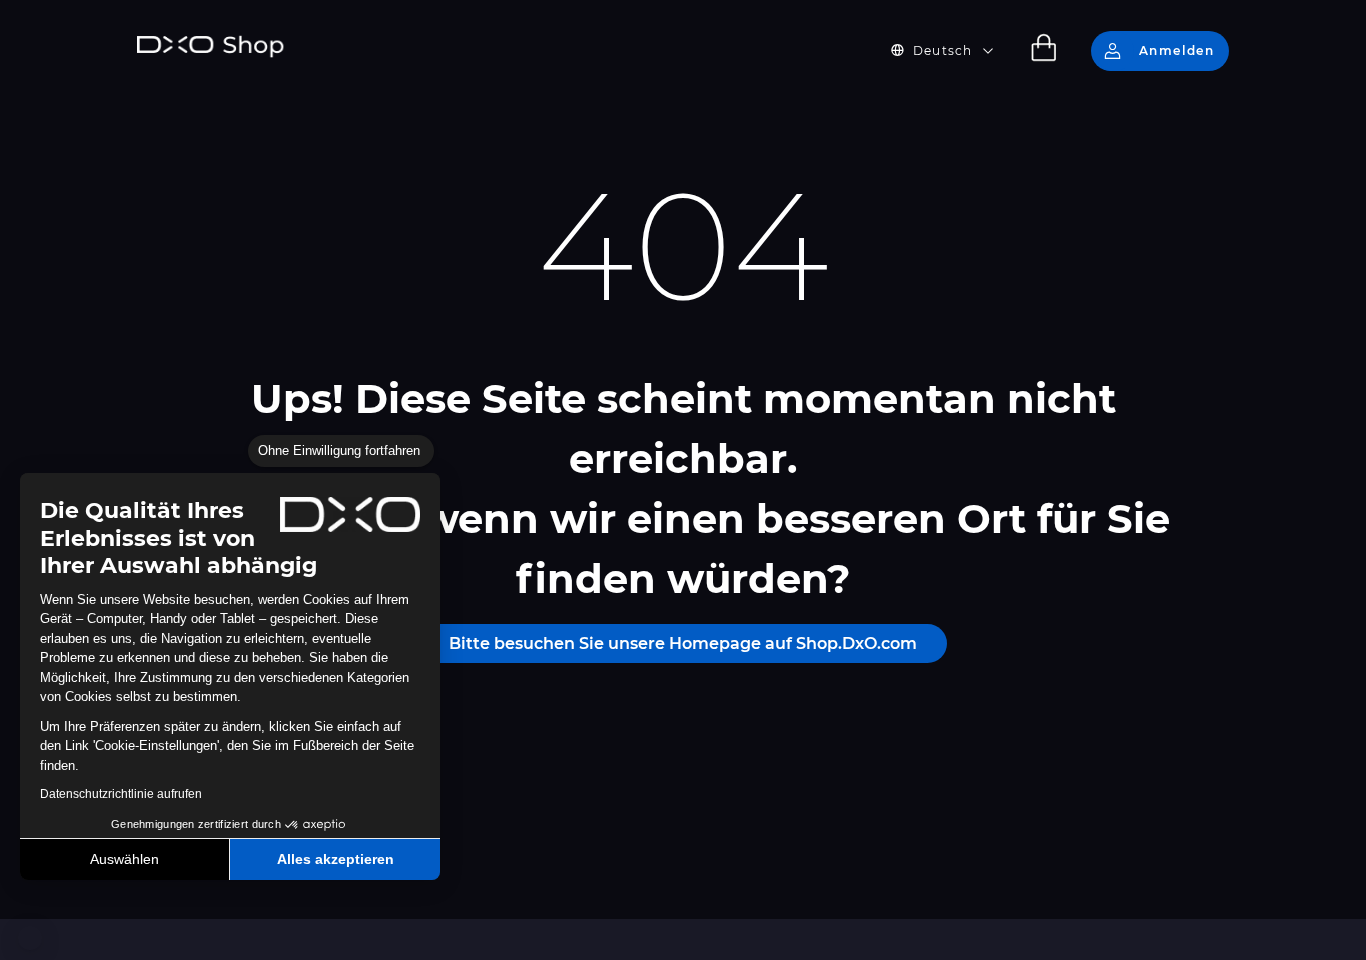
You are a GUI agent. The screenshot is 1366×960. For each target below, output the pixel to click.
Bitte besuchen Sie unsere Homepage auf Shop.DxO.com (683, 643)
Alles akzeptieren (335, 859)
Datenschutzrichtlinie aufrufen (121, 794)
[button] (30, 938)
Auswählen (124, 859)
